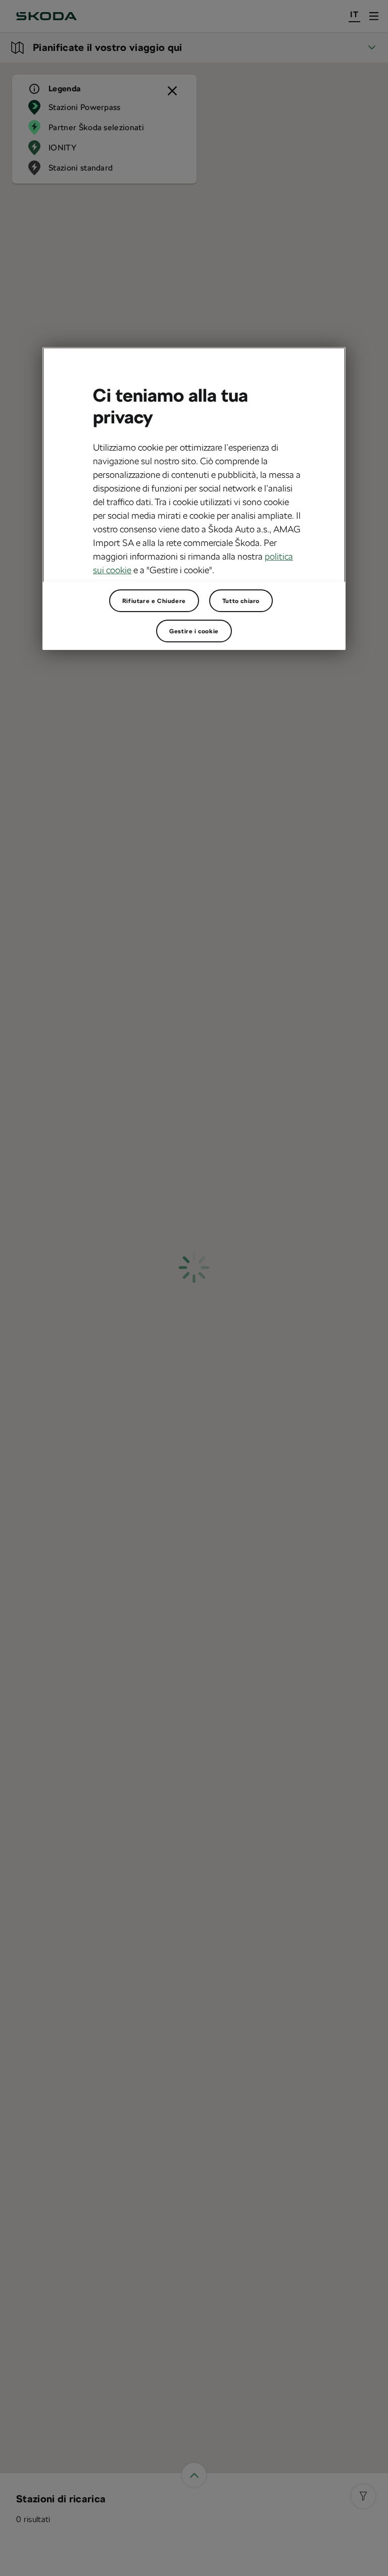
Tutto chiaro (241, 600)
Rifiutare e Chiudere (154, 600)
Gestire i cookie (194, 631)
